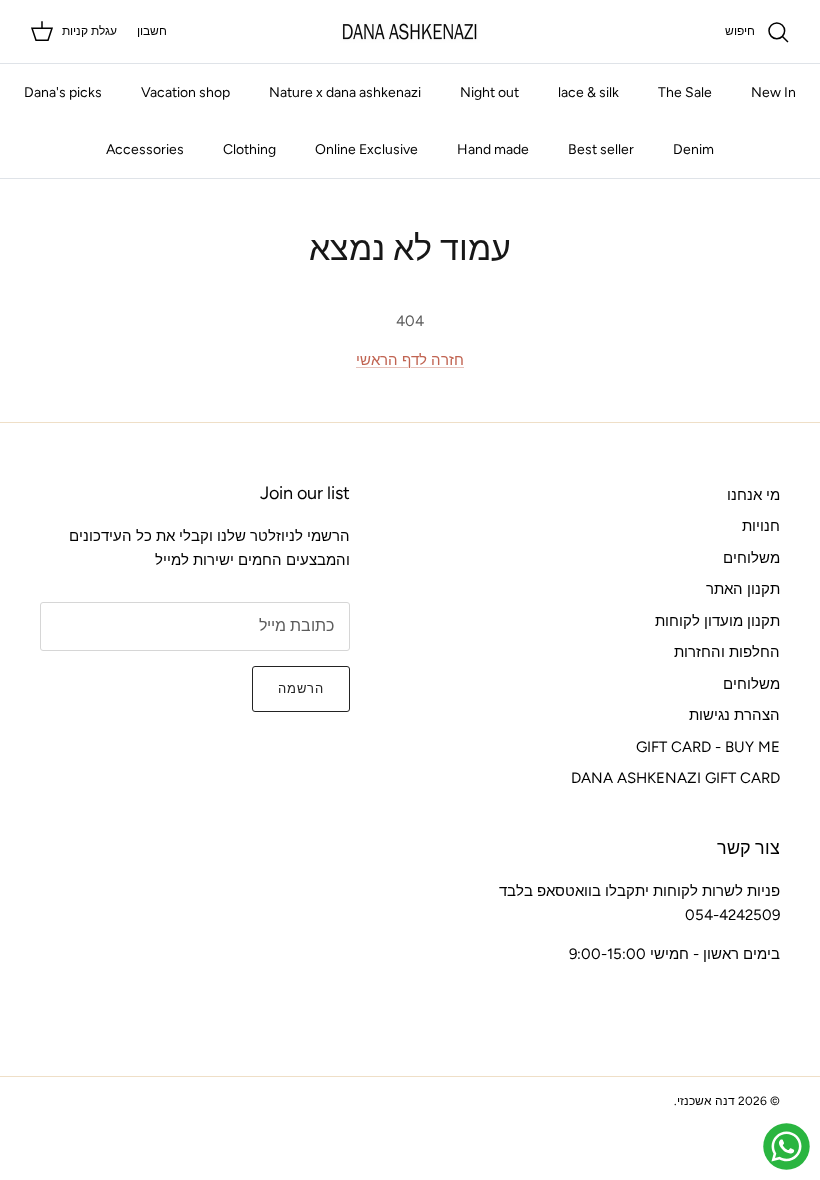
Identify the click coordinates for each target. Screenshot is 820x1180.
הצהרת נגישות (734, 715)
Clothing (249, 149)
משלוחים (751, 558)
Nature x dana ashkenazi (345, 92)
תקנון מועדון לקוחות (717, 621)
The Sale (685, 92)
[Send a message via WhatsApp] (786, 1146)
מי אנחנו (753, 495)
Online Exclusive (366, 149)
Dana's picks (63, 92)
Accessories (145, 149)
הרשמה (301, 688)
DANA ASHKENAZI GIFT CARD (675, 778)
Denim (693, 149)
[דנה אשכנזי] (410, 31)
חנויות (761, 526)
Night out (489, 92)
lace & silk (588, 92)
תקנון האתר (743, 589)
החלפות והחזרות (727, 652)
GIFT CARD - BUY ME (708, 747)
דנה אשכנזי (706, 1101)
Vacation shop (185, 92)
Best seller (601, 149)
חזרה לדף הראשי (410, 360)
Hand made (493, 149)
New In (773, 92)
